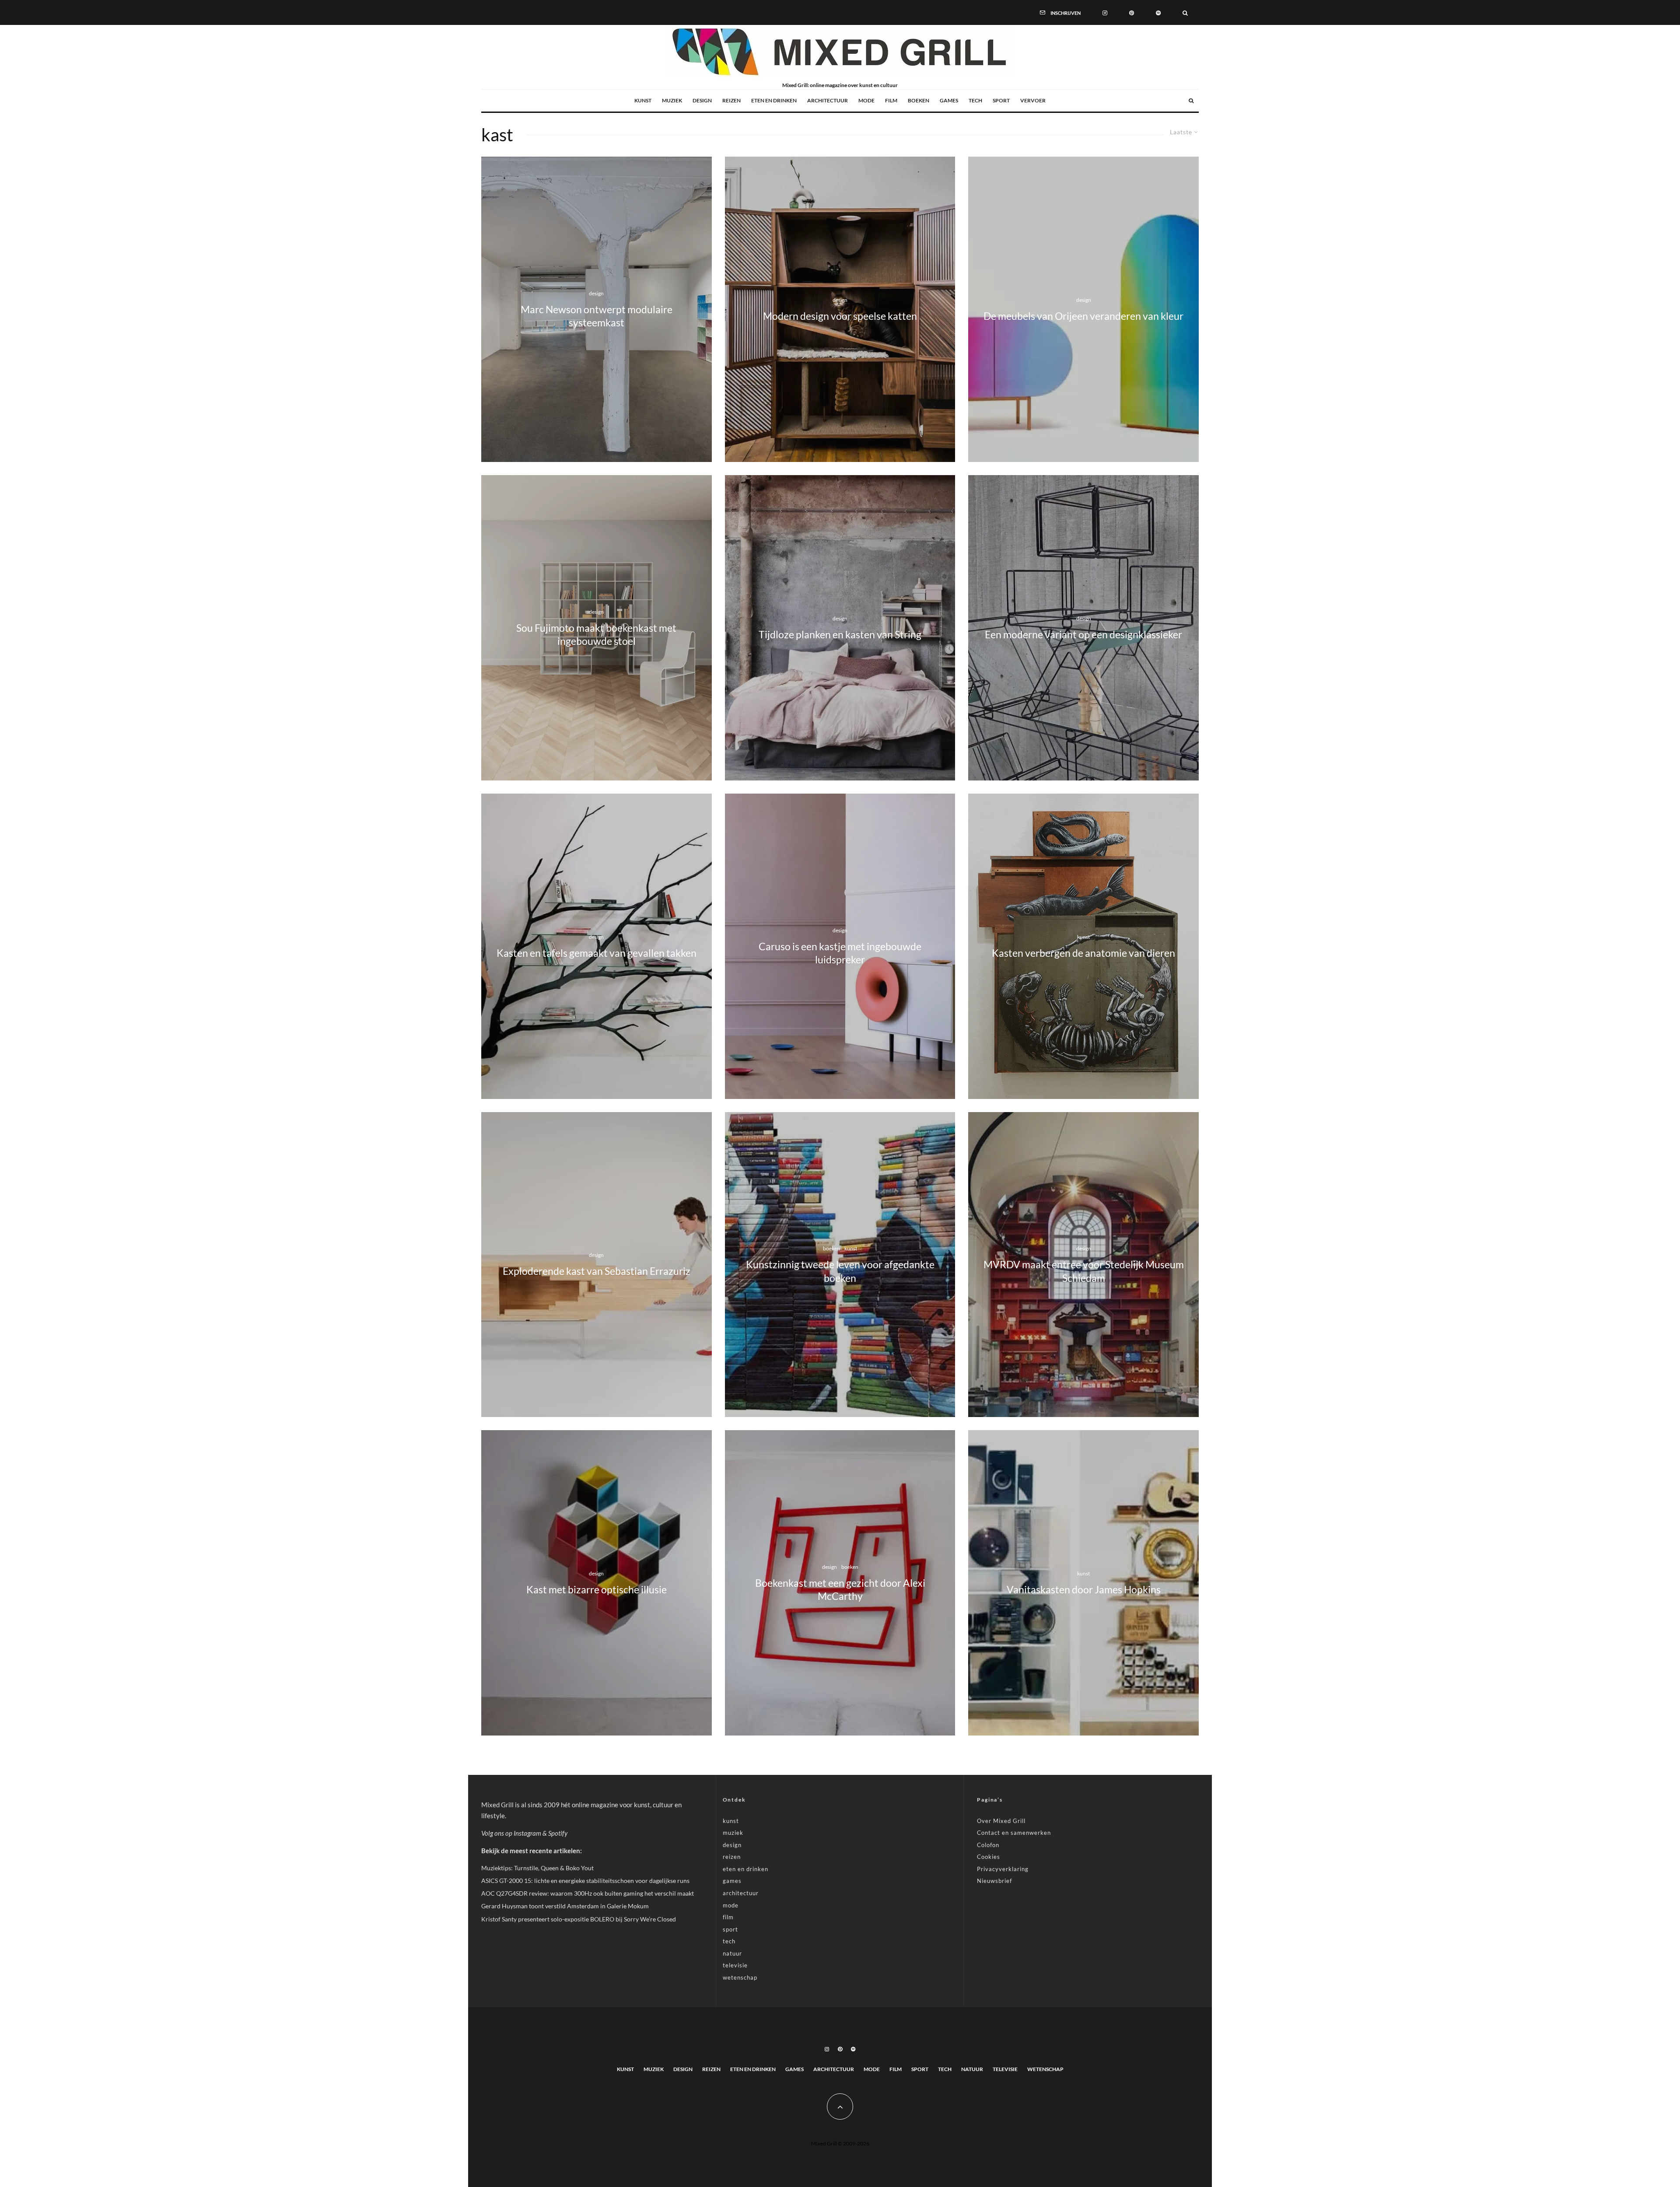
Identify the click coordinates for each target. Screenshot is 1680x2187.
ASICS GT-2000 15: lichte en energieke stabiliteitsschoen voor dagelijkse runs (585, 1881)
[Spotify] (1158, 12)
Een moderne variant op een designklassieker (1083, 635)
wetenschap (740, 1977)
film (891, 100)
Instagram (527, 1833)
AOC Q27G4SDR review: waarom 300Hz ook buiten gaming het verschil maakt (588, 1893)
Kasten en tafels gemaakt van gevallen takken (597, 953)
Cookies (989, 1857)
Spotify (558, 1833)
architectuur (828, 100)
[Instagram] (1105, 12)
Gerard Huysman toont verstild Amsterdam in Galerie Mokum (565, 1906)
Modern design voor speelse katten (840, 316)
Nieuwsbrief (994, 1881)
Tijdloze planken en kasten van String (840, 635)
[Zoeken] (1185, 12)
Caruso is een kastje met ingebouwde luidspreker (840, 953)
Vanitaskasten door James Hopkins (1084, 1590)
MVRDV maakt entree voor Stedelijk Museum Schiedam (1084, 1271)
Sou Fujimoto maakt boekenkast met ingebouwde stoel (596, 635)
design (702, 100)
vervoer (1033, 100)
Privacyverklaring (1003, 1869)
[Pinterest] (1132, 12)
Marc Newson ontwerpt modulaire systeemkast (597, 316)
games (949, 100)
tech (975, 100)
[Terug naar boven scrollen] (840, 2107)
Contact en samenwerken (1014, 1833)
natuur (732, 1953)
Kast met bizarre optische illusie (597, 1590)
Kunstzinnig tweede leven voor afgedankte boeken (840, 1271)
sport (1001, 100)
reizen (731, 100)
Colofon (988, 1845)
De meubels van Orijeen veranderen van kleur (1083, 316)
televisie (735, 1965)
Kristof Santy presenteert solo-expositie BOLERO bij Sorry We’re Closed (579, 1919)
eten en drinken (774, 100)
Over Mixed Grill (1001, 1821)
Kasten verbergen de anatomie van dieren (1083, 953)
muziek (672, 100)
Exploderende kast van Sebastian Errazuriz (597, 1271)
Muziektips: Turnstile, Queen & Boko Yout (537, 1868)
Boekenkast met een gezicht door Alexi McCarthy (840, 1590)
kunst (643, 100)
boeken (919, 100)
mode (866, 100)
